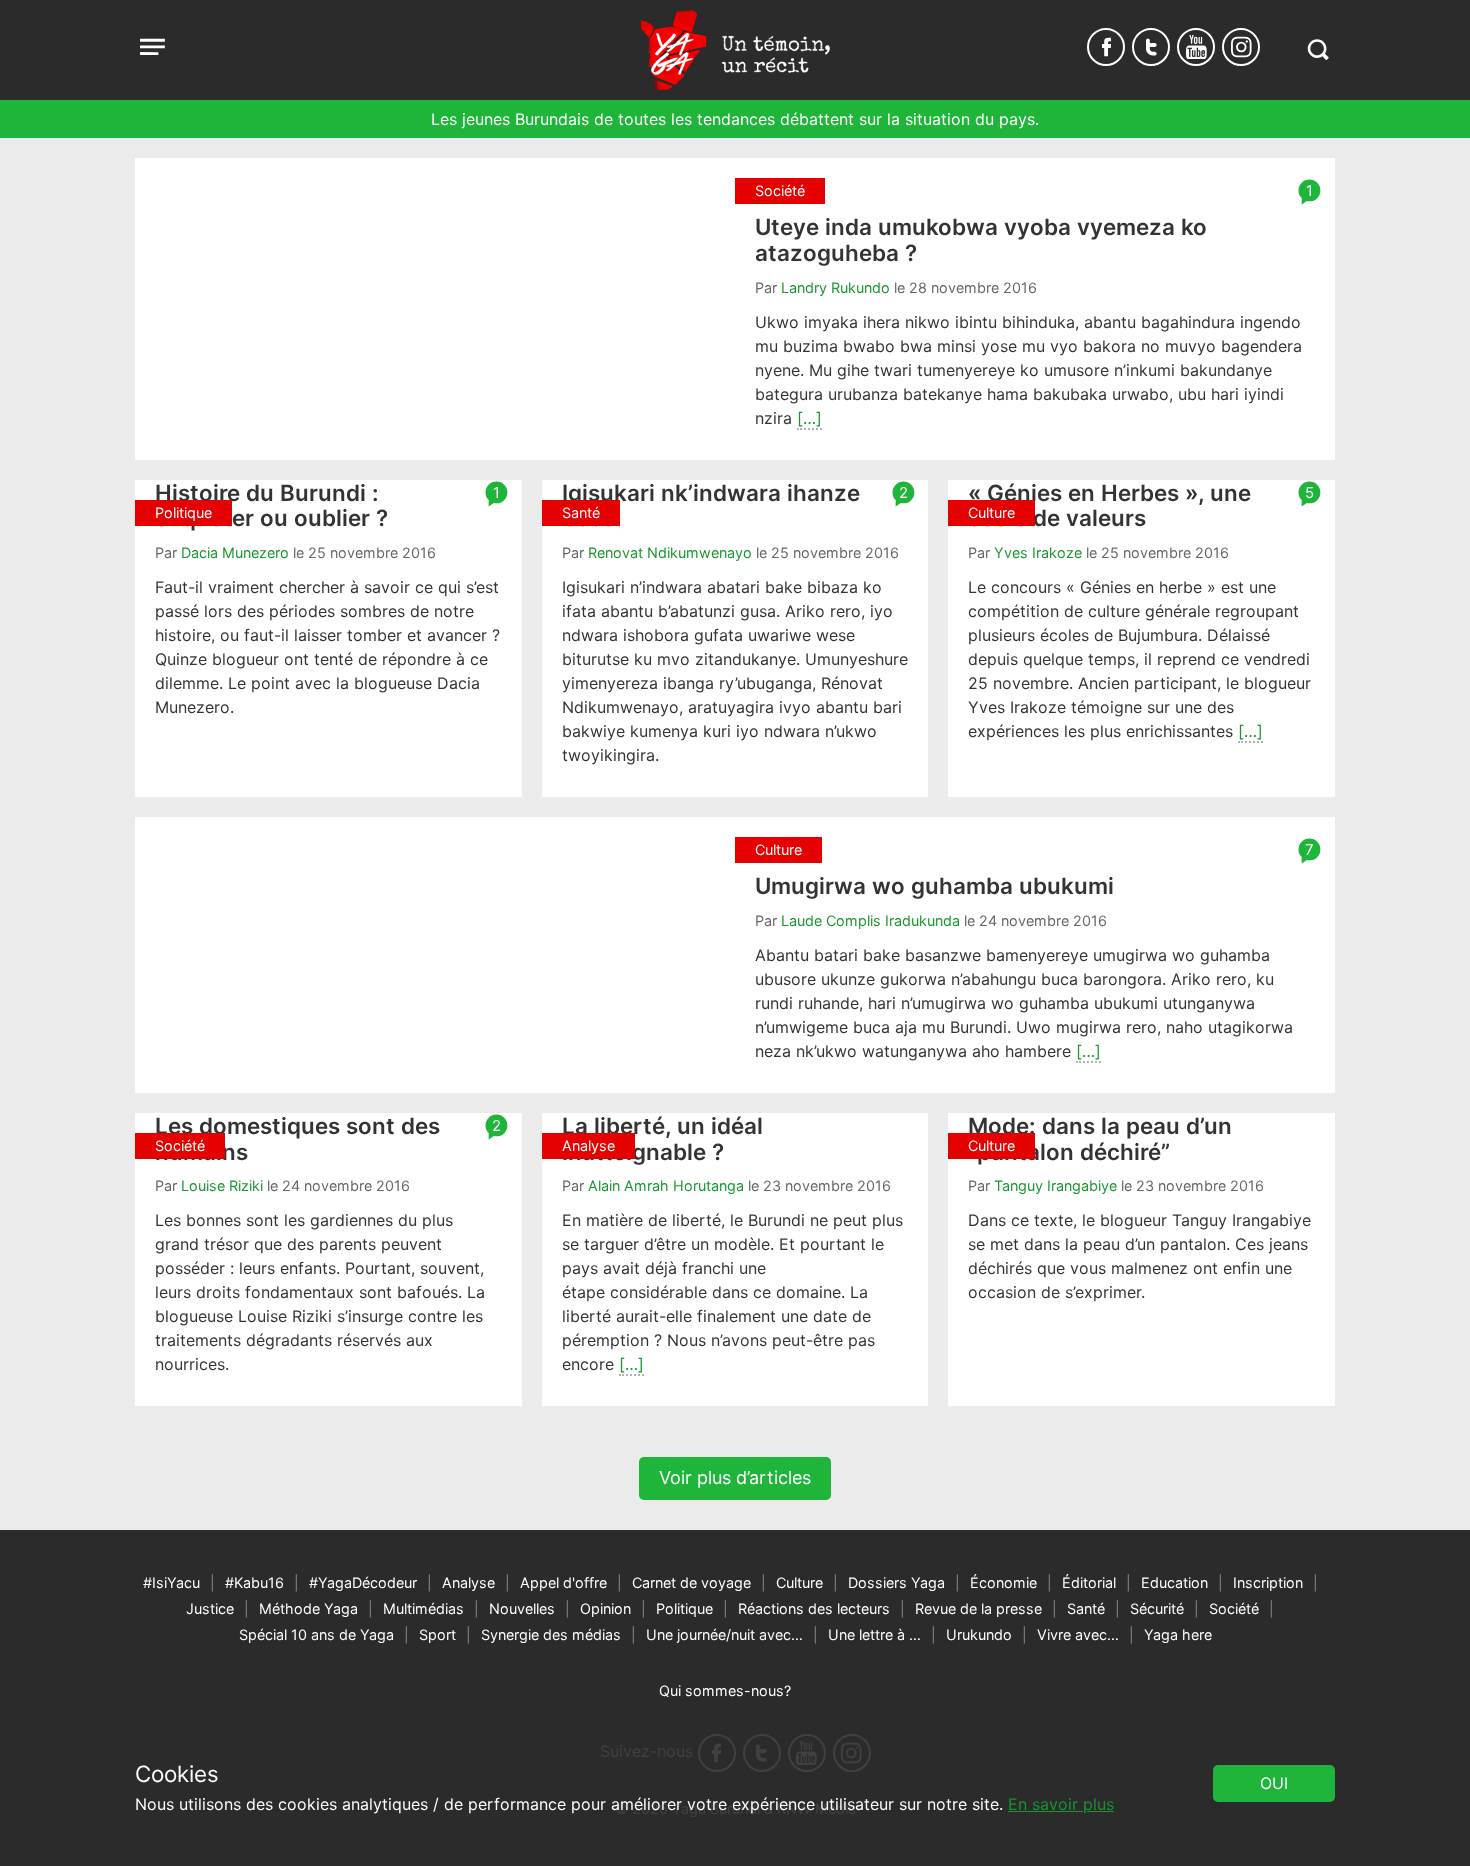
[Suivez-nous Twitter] (1151, 47)
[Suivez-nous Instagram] (1241, 47)
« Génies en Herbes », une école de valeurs (1109, 505)
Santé (1086, 1608)
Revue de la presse (978, 1608)
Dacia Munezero (235, 552)
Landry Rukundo (835, 287)
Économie (1003, 1582)
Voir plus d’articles (735, 1477)
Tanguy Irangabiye (1055, 1185)
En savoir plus (1061, 1804)
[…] (809, 418)
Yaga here (1178, 1634)
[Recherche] (1317, 49)
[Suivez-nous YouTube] (1196, 47)
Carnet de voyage (691, 1582)
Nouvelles (522, 1608)
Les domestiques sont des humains (297, 1138)
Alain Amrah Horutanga (666, 1185)
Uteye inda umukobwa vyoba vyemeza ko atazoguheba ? (981, 239)
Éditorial (1089, 1582)
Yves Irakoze (1038, 552)
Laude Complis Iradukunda (870, 920)
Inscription (1268, 1582)
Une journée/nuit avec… (724, 1634)
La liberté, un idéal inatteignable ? (662, 1138)
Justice (210, 1608)
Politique (684, 1608)
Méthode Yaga (308, 1608)
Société (1234, 1608)
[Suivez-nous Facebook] (1106, 47)
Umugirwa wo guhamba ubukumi (934, 885)
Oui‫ (1274, 1783)
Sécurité (1157, 1608)
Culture (799, 1582)
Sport (437, 1634)
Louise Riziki (222, 1185)
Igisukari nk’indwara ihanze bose (711, 505)
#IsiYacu (171, 1582)
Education (1174, 1582)
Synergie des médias (551, 1634)
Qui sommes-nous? (725, 1690)
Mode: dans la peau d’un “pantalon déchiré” (1100, 1138)
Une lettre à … (874, 1634)
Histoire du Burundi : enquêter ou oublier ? (271, 505)
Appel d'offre (563, 1582)
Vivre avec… (1078, 1634)
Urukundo (979, 1634)
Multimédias (423, 1608)
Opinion (605, 1608)
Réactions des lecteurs (814, 1608)
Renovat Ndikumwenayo (670, 552)
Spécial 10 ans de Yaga (316, 1634)
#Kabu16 (254, 1582)
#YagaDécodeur (363, 1582)
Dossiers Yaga (896, 1582)
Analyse (468, 1582)
